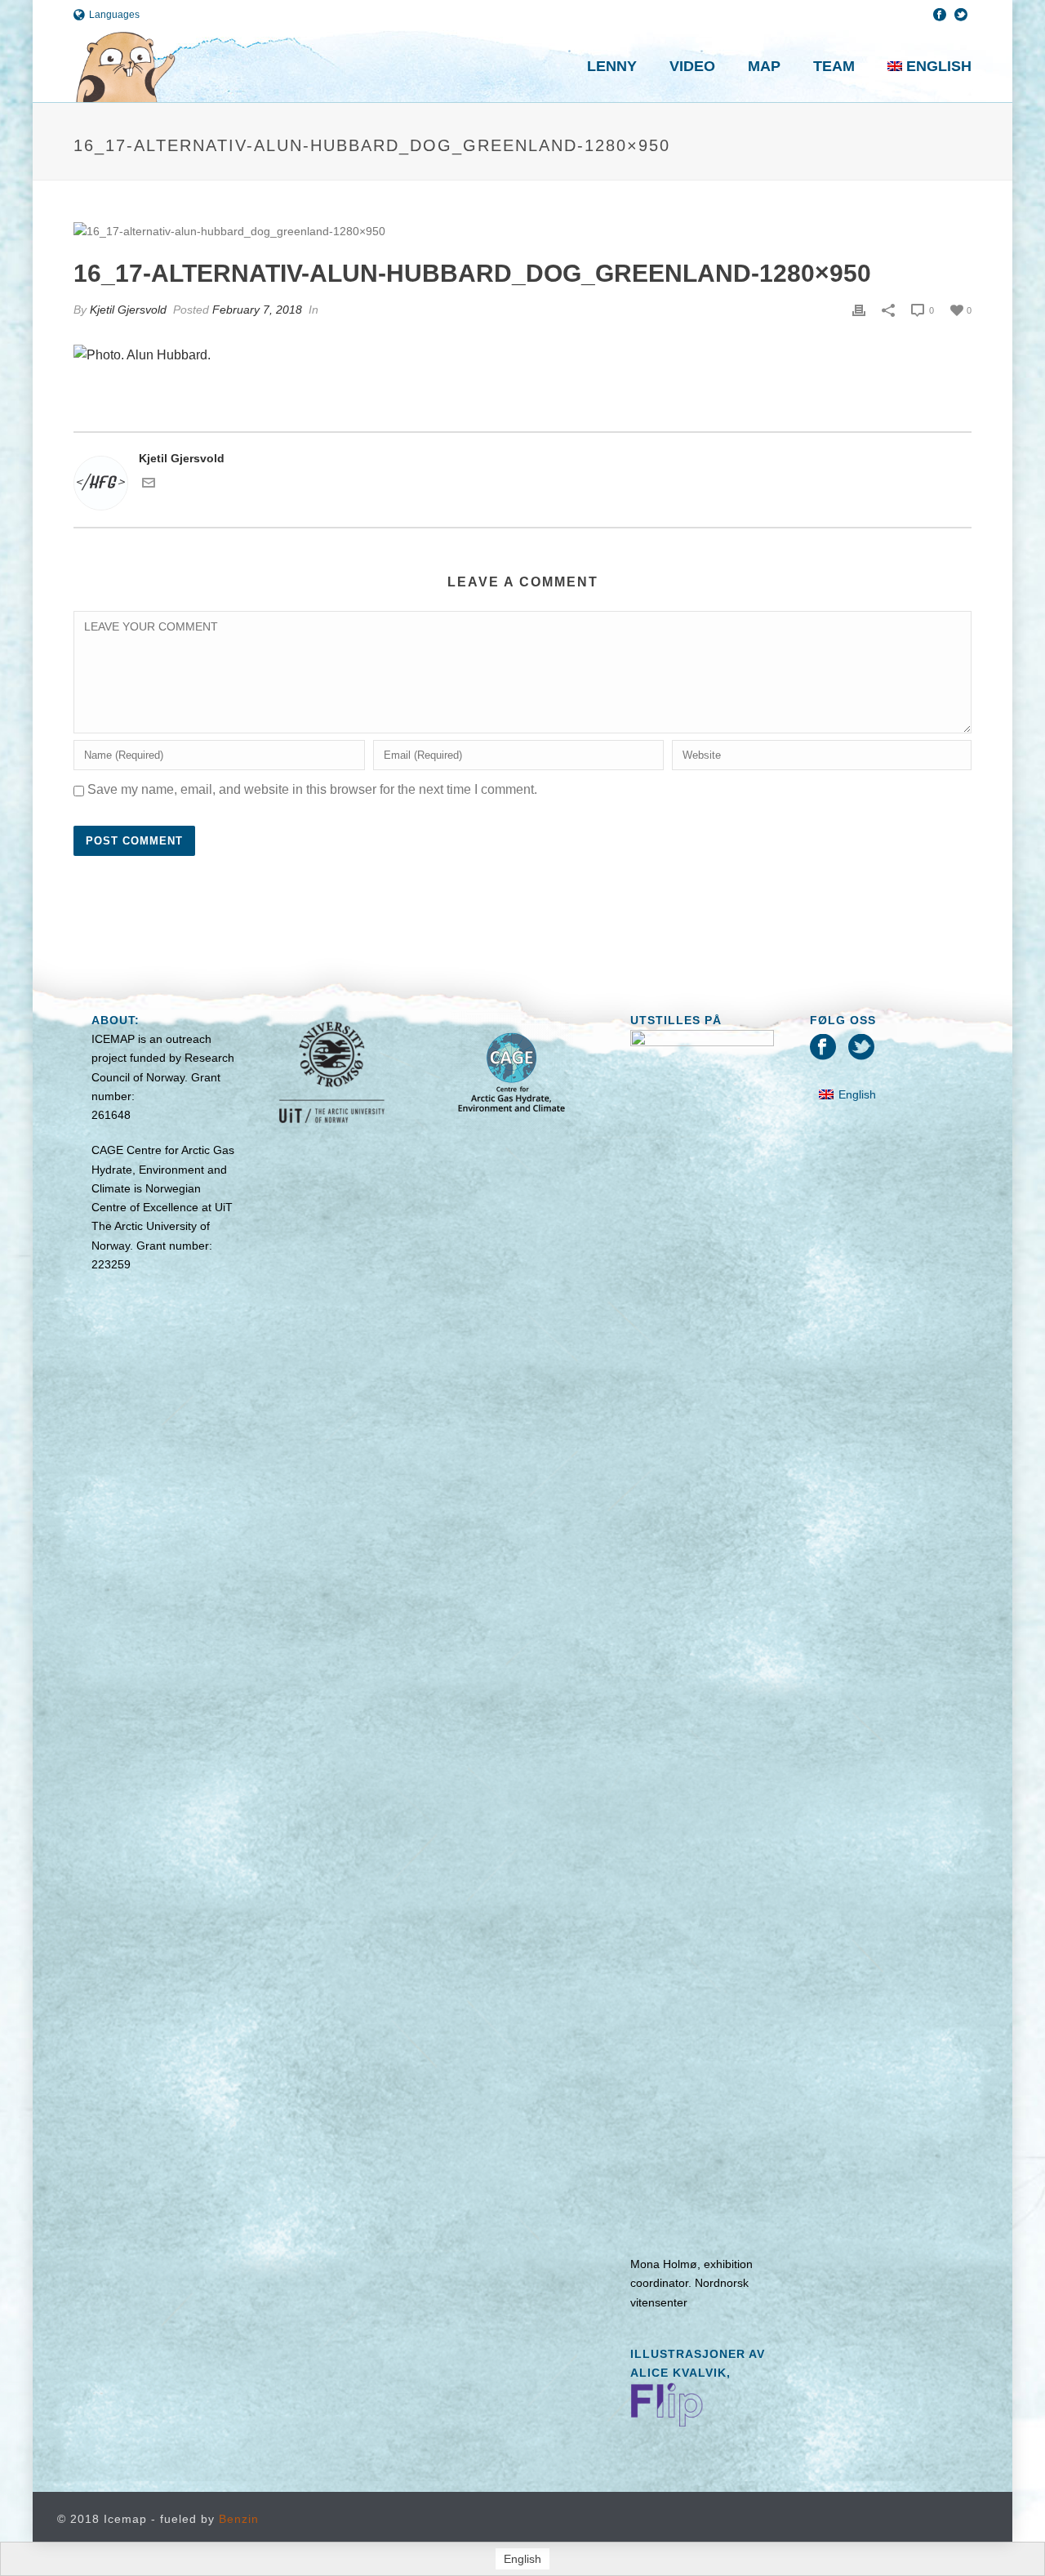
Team (834, 66)
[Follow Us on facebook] (823, 1048)
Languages (114, 15)
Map (764, 66)
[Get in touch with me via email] (149, 485)
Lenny (612, 66)
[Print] (859, 310)
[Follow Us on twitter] (861, 1048)
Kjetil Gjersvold (128, 310)
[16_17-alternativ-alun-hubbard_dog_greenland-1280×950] (522, 231)
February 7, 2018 (257, 310)
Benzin (239, 2519)
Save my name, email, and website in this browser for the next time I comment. (312, 789)
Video (692, 66)
